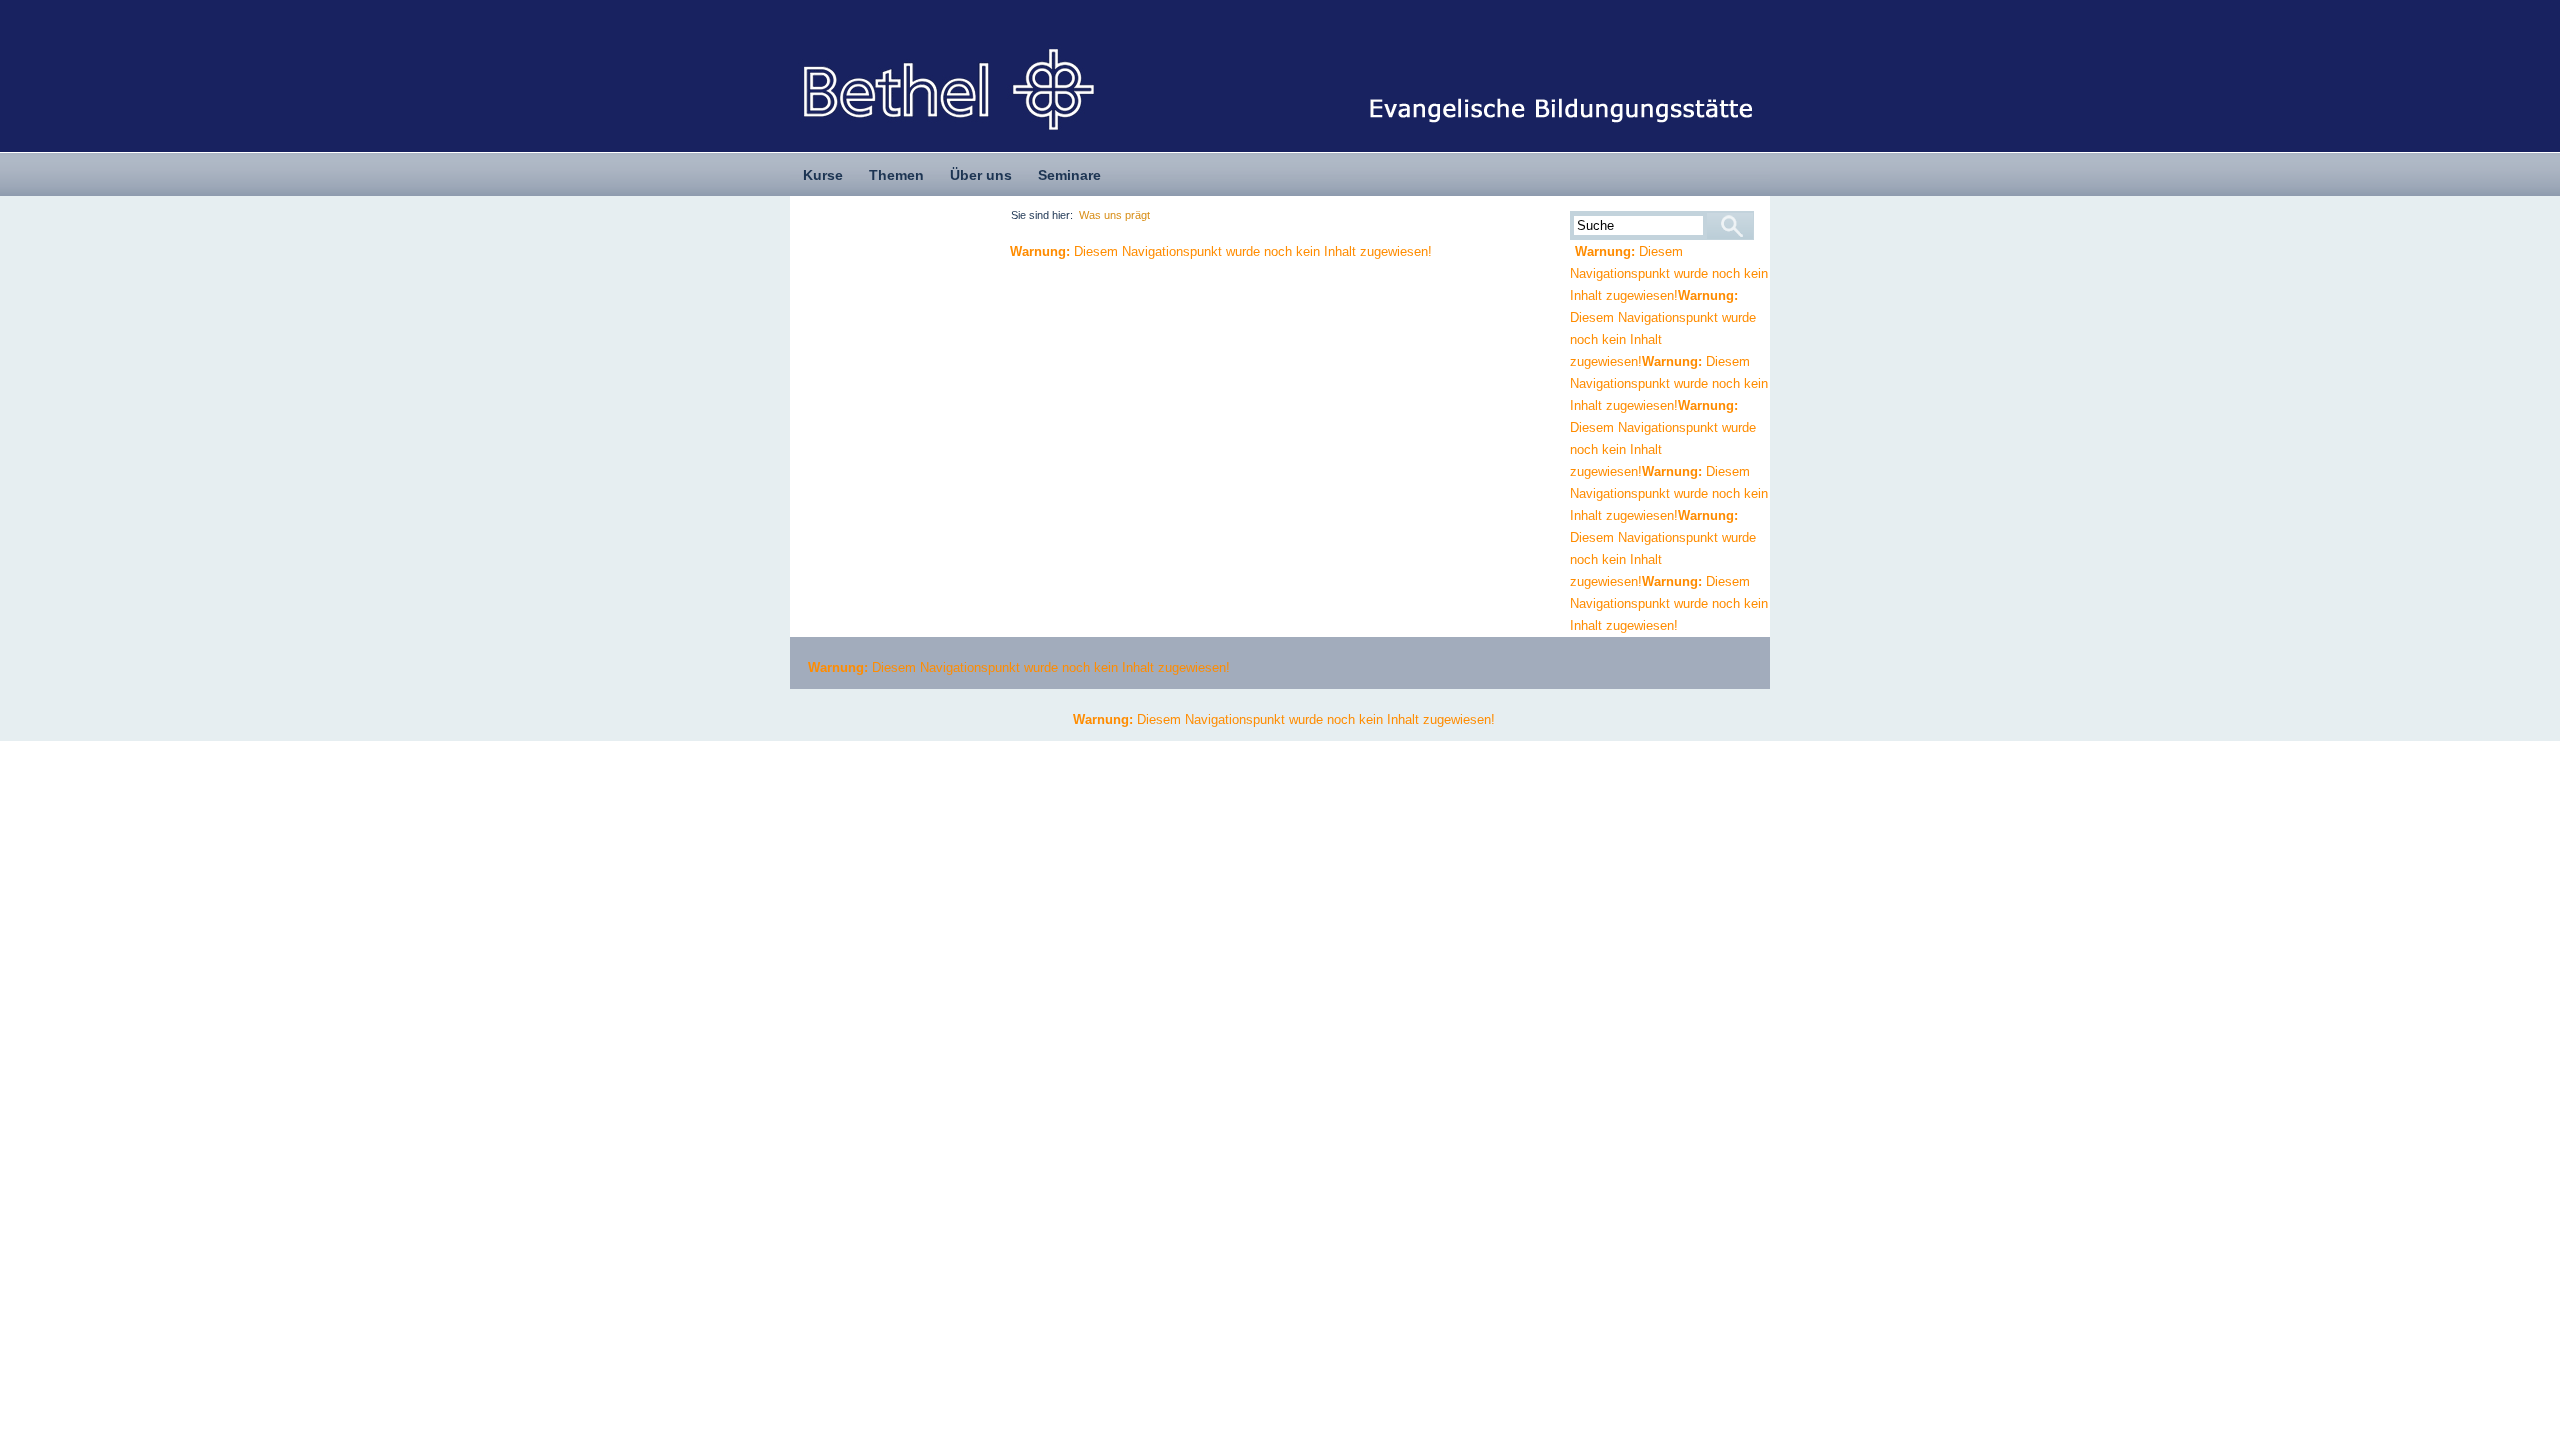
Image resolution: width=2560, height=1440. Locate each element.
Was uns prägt (1114, 215)
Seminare (1069, 175)
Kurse (823, 175)
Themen (896, 175)
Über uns (981, 175)
